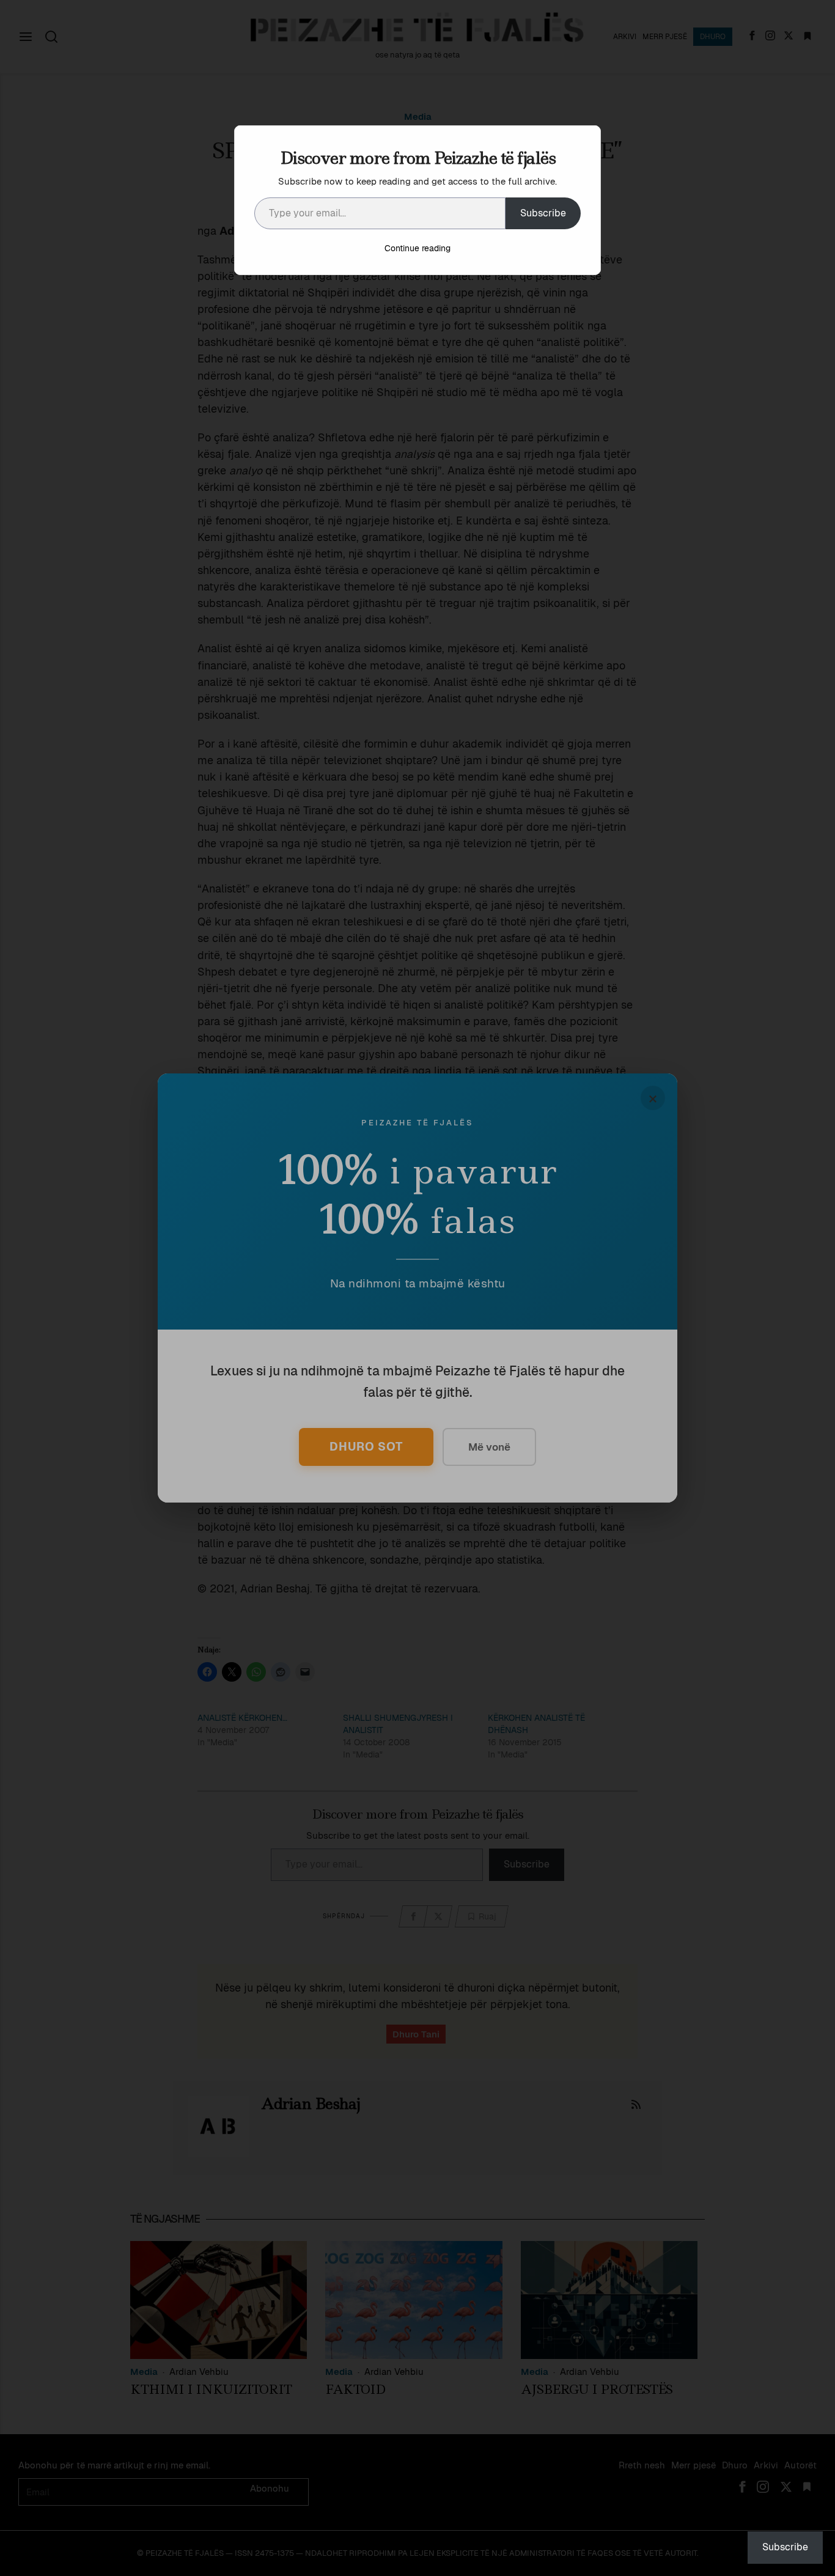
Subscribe (543, 213)
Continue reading (417, 248)
